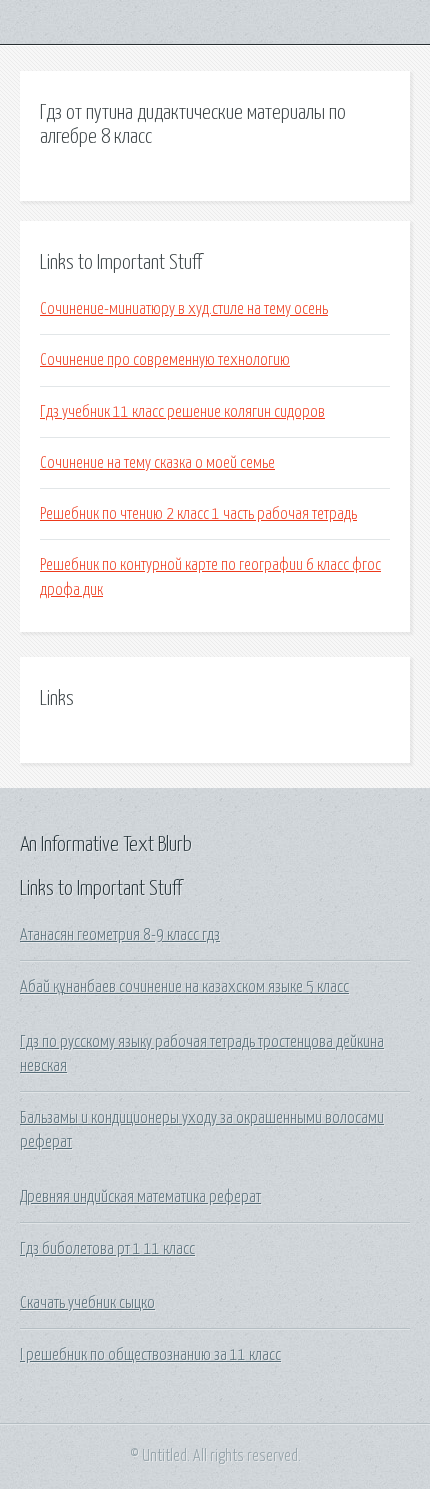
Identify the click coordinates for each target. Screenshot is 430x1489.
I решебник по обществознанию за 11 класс (150, 1355)
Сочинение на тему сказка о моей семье (157, 463)
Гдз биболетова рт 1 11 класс (107, 1249)
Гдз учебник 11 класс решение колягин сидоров (182, 412)
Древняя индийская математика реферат (140, 1197)
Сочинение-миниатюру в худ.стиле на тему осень (184, 309)
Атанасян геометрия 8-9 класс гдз (120, 935)
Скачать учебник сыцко (87, 1303)
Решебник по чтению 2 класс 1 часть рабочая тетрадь (198, 514)
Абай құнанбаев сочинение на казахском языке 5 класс (184, 987)
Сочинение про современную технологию (165, 360)
